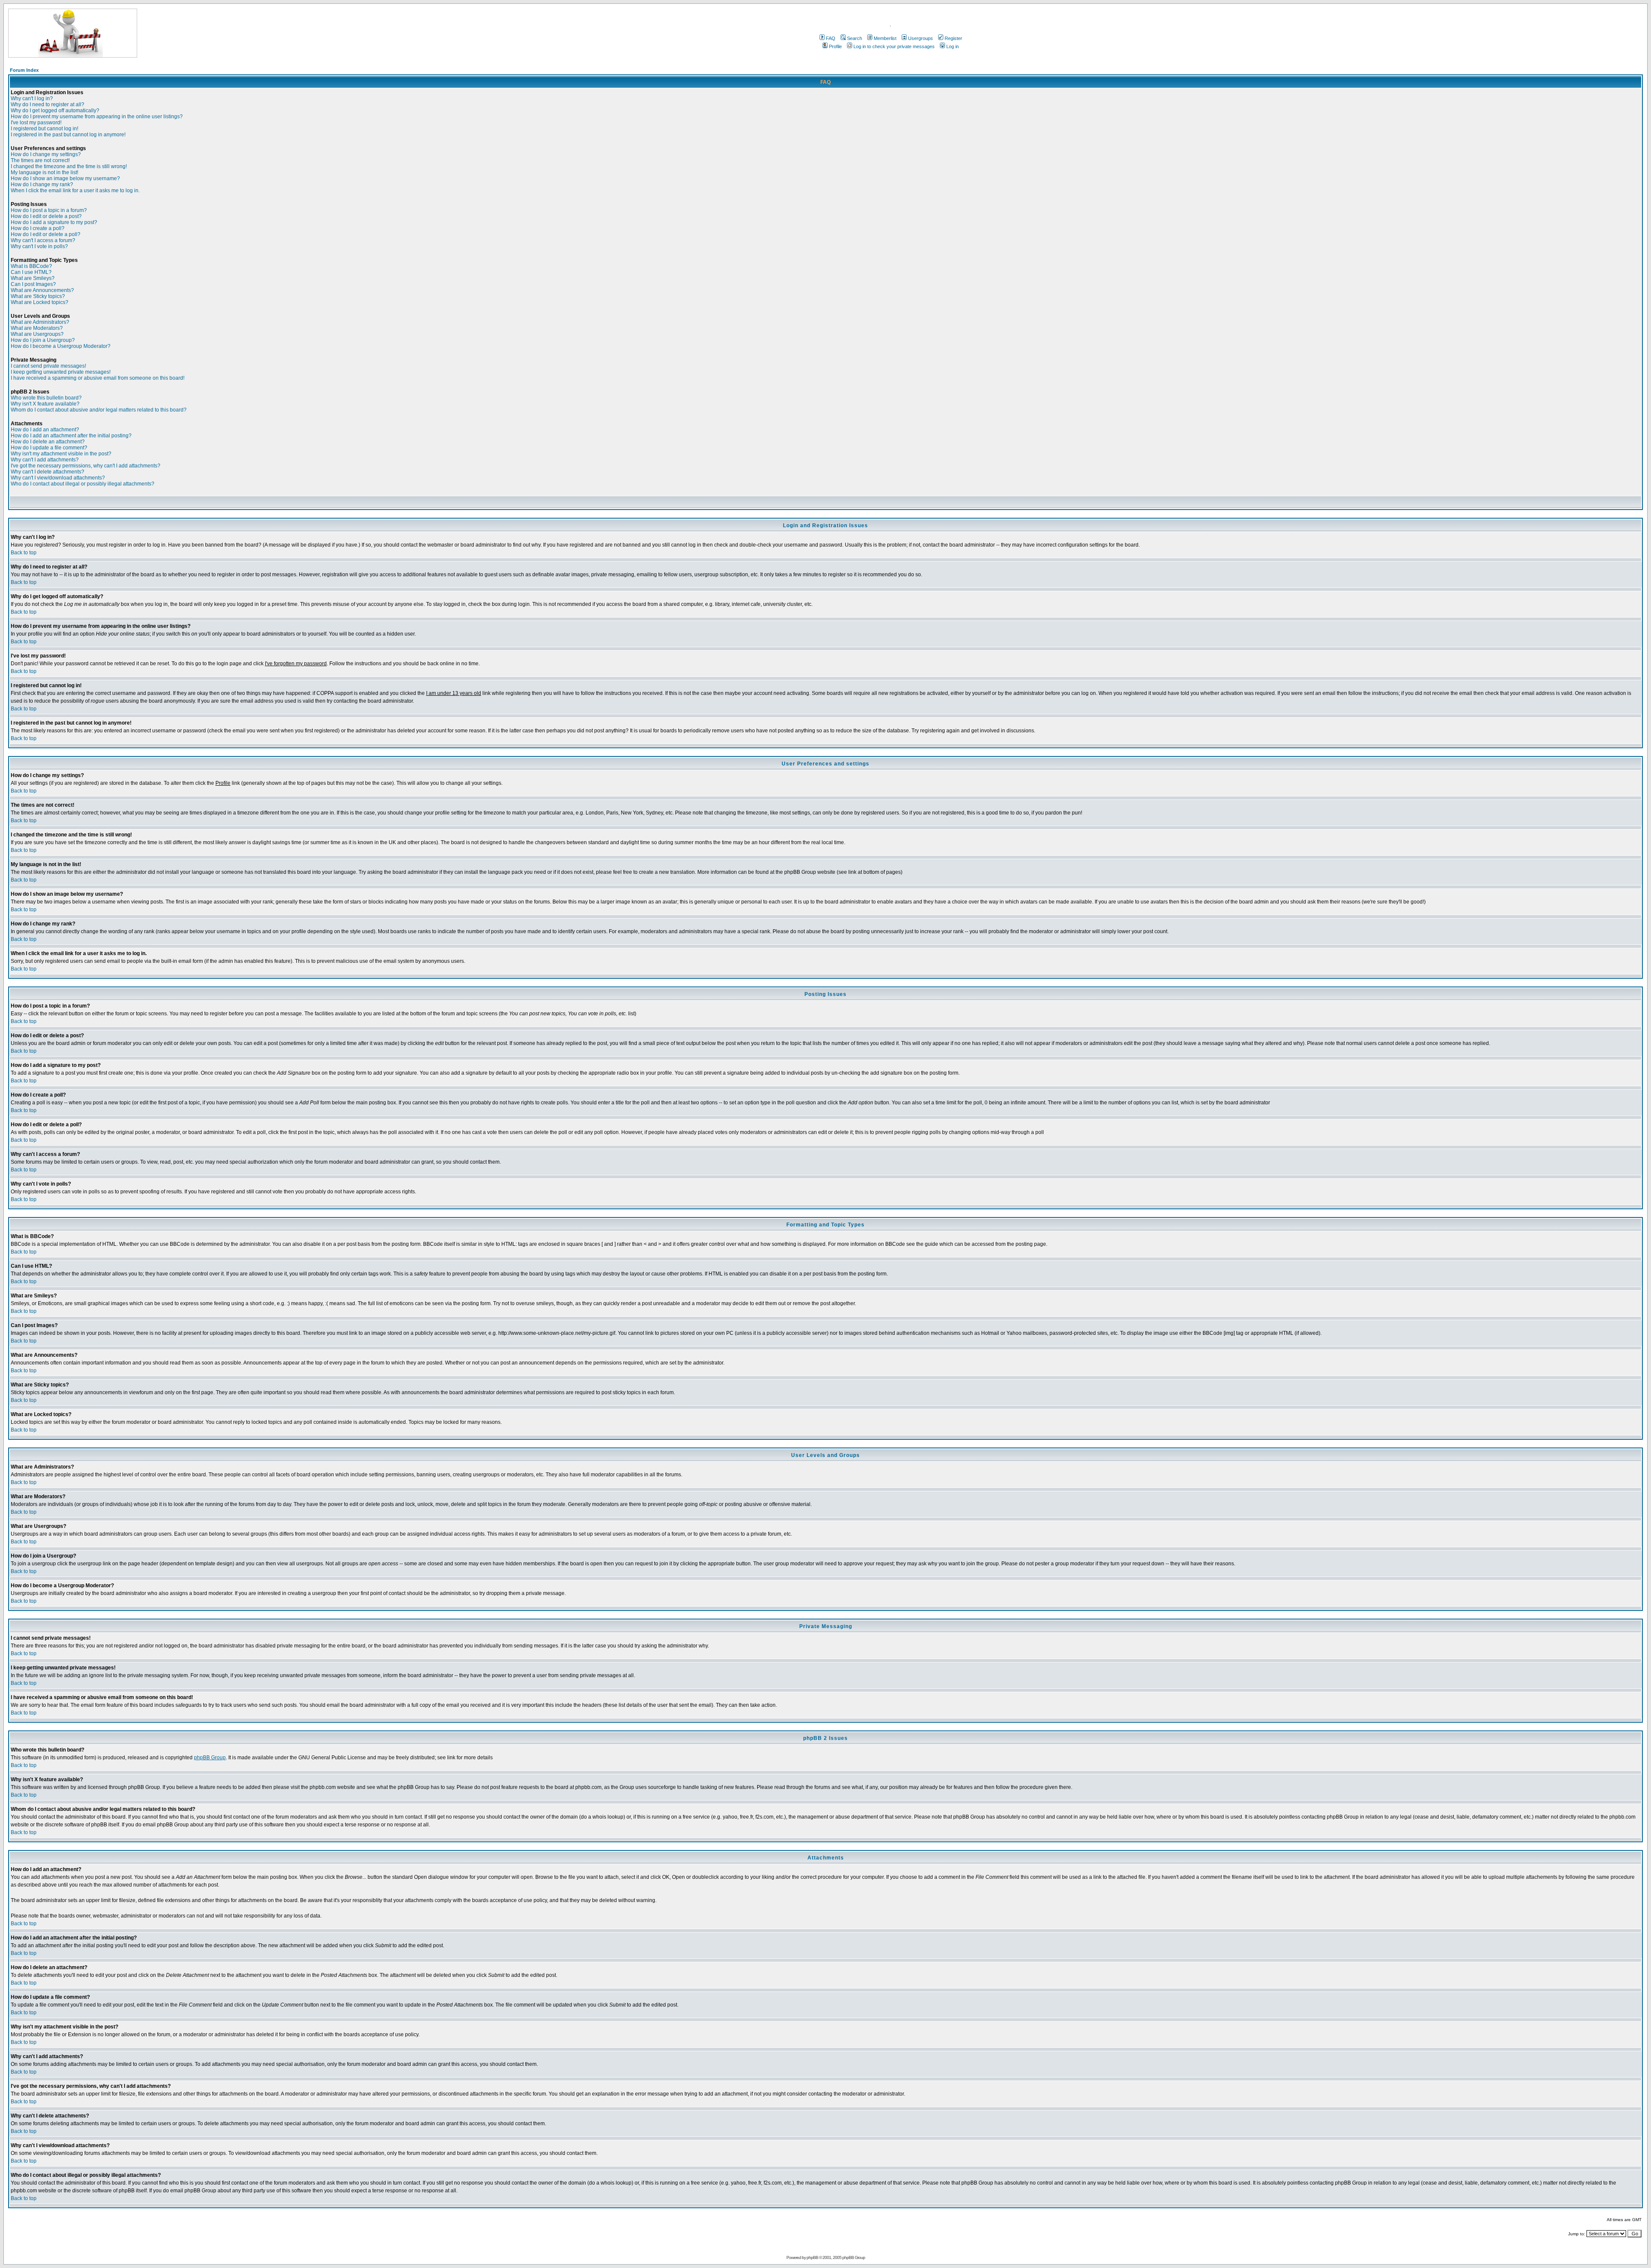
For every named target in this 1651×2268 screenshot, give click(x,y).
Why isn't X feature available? (45, 404)
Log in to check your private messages (894, 46)
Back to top (24, 553)
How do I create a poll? (38, 228)
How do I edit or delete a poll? (46, 234)
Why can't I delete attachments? (48, 472)
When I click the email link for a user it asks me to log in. (75, 191)
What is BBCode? (31, 266)
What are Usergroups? (37, 334)
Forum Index (24, 70)
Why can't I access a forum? (43, 240)
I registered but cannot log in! (44, 129)
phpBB (812, 2257)
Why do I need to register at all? (48, 104)
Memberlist (885, 38)
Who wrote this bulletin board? (46, 398)
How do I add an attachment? (45, 430)
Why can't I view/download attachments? (58, 478)
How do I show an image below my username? (65, 178)
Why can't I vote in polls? (39, 246)
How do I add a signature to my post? (54, 222)
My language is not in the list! (44, 172)
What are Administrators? (40, 322)
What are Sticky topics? (38, 296)
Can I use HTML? (31, 272)
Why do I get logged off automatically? (55, 111)
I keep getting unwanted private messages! (61, 372)
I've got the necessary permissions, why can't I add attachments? (86, 466)
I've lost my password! (36, 123)
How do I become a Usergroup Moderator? (61, 346)
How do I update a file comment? (49, 448)
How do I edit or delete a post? (46, 216)
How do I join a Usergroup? (43, 340)
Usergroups (921, 38)
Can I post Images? (33, 284)
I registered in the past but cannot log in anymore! (68, 135)
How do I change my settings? (46, 154)
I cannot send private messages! (48, 366)
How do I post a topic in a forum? (49, 210)
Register (953, 38)
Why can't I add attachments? (45, 460)
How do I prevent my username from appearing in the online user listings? (97, 117)
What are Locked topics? (40, 302)
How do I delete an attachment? (48, 442)
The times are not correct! (40, 160)
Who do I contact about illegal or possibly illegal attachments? (83, 484)
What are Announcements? (42, 290)
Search (855, 38)
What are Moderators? (37, 328)
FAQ (831, 38)
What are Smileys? (33, 278)
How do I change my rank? (42, 184)
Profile (835, 46)
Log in (953, 46)
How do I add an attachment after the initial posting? (71, 436)
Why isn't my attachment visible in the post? (61, 454)
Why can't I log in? (32, 98)
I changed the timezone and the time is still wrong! (69, 166)
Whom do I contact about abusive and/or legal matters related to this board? (99, 410)
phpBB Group (210, 1758)
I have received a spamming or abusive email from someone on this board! (98, 378)
